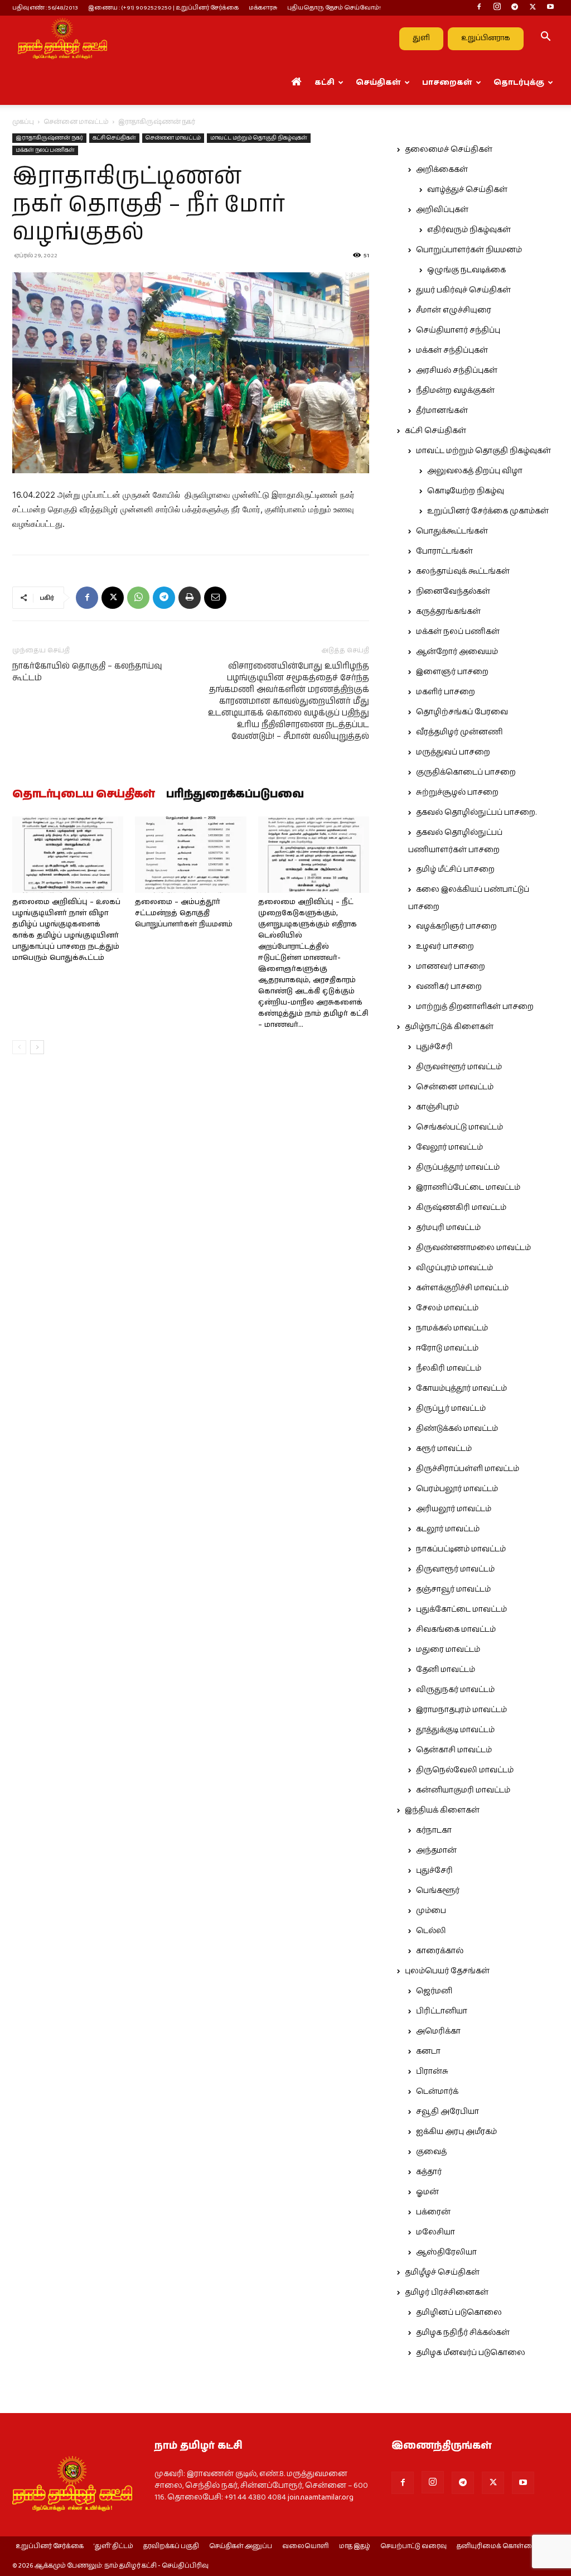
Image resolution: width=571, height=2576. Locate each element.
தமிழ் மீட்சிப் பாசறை (455, 869)
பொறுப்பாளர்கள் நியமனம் (469, 250)
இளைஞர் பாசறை (452, 672)
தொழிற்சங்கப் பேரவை (462, 712)
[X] (533, 8)
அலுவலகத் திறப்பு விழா (475, 471)
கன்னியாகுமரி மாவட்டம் (463, 1790)
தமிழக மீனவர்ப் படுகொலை (471, 2353)
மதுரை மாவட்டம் (448, 1650)
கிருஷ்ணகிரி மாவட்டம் (461, 1208)
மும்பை (431, 1911)
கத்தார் (429, 2172)
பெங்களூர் (438, 1891)
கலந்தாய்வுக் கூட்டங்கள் (463, 571)
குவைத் (431, 2152)
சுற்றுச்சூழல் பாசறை (457, 792)
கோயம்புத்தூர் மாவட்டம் (461, 1388)
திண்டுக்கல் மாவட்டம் (457, 1429)
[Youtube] (550, 8)
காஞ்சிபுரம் (437, 1107)
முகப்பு (23, 122)
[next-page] (37, 1047)
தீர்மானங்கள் (442, 411)
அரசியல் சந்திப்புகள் (457, 371)
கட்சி (325, 83)
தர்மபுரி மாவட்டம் (448, 1228)
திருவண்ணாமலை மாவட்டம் (473, 1248)
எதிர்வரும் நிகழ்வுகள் (469, 230)
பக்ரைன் (433, 2212)
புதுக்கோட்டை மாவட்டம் (461, 1609)
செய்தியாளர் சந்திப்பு (458, 330)
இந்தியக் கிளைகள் (442, 1810)
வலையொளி (306, 2546)
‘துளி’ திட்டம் (113, 2546)
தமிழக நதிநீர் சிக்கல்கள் (463, 2333)
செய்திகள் (378, 83)
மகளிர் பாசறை (446, 692)
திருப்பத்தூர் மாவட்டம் (458, 1167)
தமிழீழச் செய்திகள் (442, 2272)
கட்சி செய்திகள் (114, 138)
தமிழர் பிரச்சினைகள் (447, 2293)
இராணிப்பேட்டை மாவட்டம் (468, 1188)
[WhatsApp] (138, 598)
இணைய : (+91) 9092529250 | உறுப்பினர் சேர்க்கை (163, 8)
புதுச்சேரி (434, 1047)
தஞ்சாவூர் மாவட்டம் (453, 1589)
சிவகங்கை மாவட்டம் (456, 1630)
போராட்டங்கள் (444, 551)
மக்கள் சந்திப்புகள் (452, 350)
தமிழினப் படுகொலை (459, 2313)
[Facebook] (479, 8)
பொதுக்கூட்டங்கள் (452, 531)
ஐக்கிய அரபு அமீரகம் (456, 2132)
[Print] (190, 598)
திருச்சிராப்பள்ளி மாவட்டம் (468, 1469)
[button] (545, 39)
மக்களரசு (263, 8)
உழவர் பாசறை (445, 946)
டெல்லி (431, 1931)
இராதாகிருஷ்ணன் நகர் (49, 138)
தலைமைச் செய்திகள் (449, 150)
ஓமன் (427, 2192)
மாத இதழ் (355, 2546)
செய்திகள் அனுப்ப (241, 2546)
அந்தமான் (436, 1851)
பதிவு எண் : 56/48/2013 (45, 8)
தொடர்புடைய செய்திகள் (84, 795)
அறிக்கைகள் (442, 170)
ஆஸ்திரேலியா (446, 2252)
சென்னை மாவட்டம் (76, 122)
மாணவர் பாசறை (451, 967)
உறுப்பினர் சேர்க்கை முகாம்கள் (488, 511)
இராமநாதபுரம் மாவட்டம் (461, 1710)
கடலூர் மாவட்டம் (448, 1529)
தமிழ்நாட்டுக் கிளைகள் (449, 1027)
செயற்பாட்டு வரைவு (413, 2546)
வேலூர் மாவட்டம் (449, 1147)
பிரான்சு (432, 2072)
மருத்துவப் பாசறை (453, 752)
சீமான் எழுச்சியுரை (454, 310)
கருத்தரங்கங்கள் (448, 612)
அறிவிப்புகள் (442, 210)
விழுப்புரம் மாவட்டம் (454, 1268)
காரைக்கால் (440, 1951)
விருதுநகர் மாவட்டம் (455, 1690)
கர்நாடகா (434, 1830)
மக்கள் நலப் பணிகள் (45, 150)
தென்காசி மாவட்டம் (454, 1750)
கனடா (428, 2051)
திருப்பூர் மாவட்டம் (451, 1409)
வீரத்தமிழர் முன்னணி (459, 732)
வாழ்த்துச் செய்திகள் (467, 190)
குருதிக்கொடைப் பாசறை (466, 772)
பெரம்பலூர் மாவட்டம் (457, 1489)
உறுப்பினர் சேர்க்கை (50, 2546)
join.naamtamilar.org (321, 2497)
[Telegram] (515, 8)
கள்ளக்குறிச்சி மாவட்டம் (462, 1288)
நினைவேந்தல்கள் (453, 592)
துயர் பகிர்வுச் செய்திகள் (463, 290)
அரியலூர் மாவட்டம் (454, 1509)
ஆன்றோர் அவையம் (457, 652)
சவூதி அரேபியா (447, 2112)
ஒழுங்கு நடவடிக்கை (466, 270)
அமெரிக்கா (438, 2031)
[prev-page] (19, 1047)
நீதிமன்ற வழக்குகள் (455, 391)
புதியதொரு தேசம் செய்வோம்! (334, 8)
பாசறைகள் (447, 83)
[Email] (215, 598)
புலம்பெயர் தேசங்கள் (447, 1971)
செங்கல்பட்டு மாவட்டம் (459, 1127)
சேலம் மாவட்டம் (447, 1308)
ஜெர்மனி (434, 1991)
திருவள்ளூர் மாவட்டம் (459, 1067)
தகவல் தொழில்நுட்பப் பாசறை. (476, 813)
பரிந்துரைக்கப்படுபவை (235, 795)
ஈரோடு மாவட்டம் (447, 1348)
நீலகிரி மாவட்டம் (449, 1368)
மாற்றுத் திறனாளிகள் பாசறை (475, 1007)
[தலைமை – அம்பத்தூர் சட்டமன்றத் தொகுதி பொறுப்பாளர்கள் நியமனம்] (190, 855)
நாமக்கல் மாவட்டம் (452, 1328)
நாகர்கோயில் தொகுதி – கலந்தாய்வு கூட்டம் (87, 672)
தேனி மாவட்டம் (446, 1670)
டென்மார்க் (437, 2092)
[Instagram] (497, 8)
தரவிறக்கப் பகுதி (171, 2546)
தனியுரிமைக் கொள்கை (497, 2546)
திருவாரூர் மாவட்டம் (455, 1569)
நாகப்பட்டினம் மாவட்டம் (461, 1549)
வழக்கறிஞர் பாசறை (456, 926)
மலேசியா (435, 2232)
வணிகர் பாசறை (449, 987)
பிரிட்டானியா (442, 2011)
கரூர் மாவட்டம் (444, 1449)
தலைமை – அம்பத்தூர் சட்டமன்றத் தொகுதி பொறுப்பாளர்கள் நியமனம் (184, 913)
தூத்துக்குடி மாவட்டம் (455, 1730)
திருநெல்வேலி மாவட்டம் (465, 1770)
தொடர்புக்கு (519, 83)
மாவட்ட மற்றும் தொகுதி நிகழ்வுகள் (259, 138)
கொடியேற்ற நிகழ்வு (466, 491)
